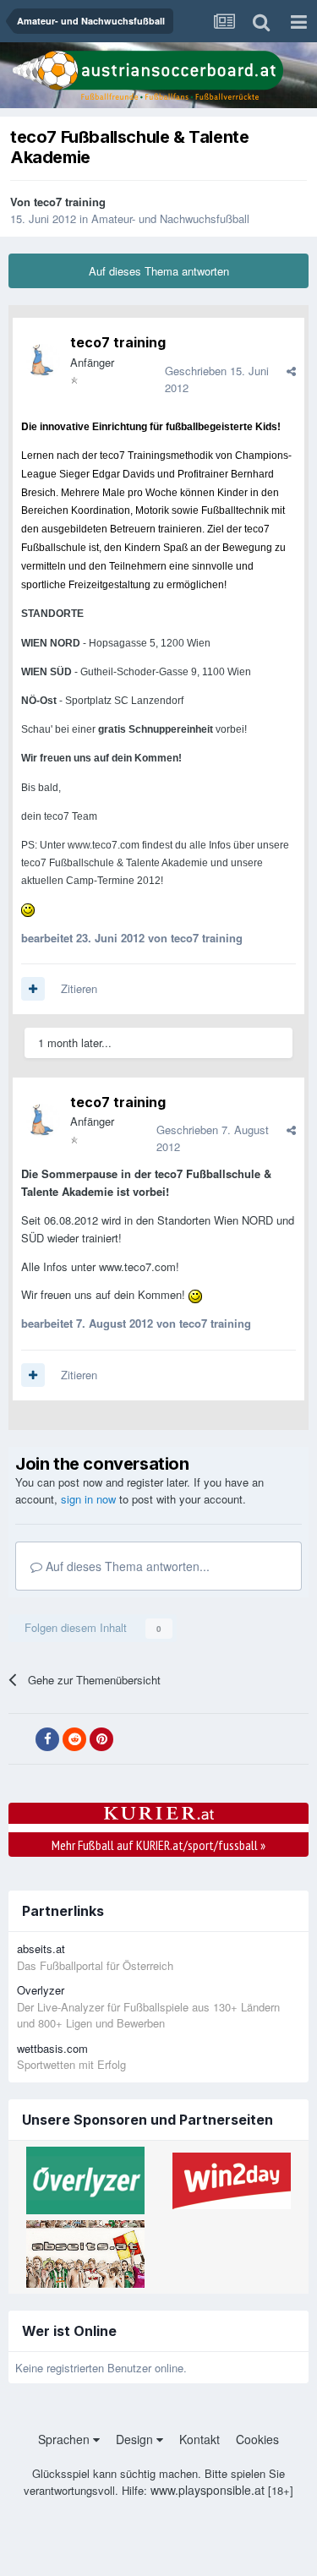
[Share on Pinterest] (101, 1739)
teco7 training (70, 202)
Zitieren (79, 988)
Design (136, 2439)
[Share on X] (20, 1739)
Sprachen (66, 2439)
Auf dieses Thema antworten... (126, 1566)
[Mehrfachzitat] (33, 989)
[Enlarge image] (28, 909)
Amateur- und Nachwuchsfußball (170, 218)
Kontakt (199, 2439)
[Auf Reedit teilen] (74, 1739)
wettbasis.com (52, 2048)
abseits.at (41, 1948)
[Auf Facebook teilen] (47, 1739)
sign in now (88, 1499)
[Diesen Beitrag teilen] (291, 371)
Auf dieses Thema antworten (159, 271)
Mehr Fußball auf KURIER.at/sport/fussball (158, 1845)
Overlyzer (41, 1990)
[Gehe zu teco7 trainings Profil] (43, 361)
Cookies (257, 2439)
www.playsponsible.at (208, 2490)
